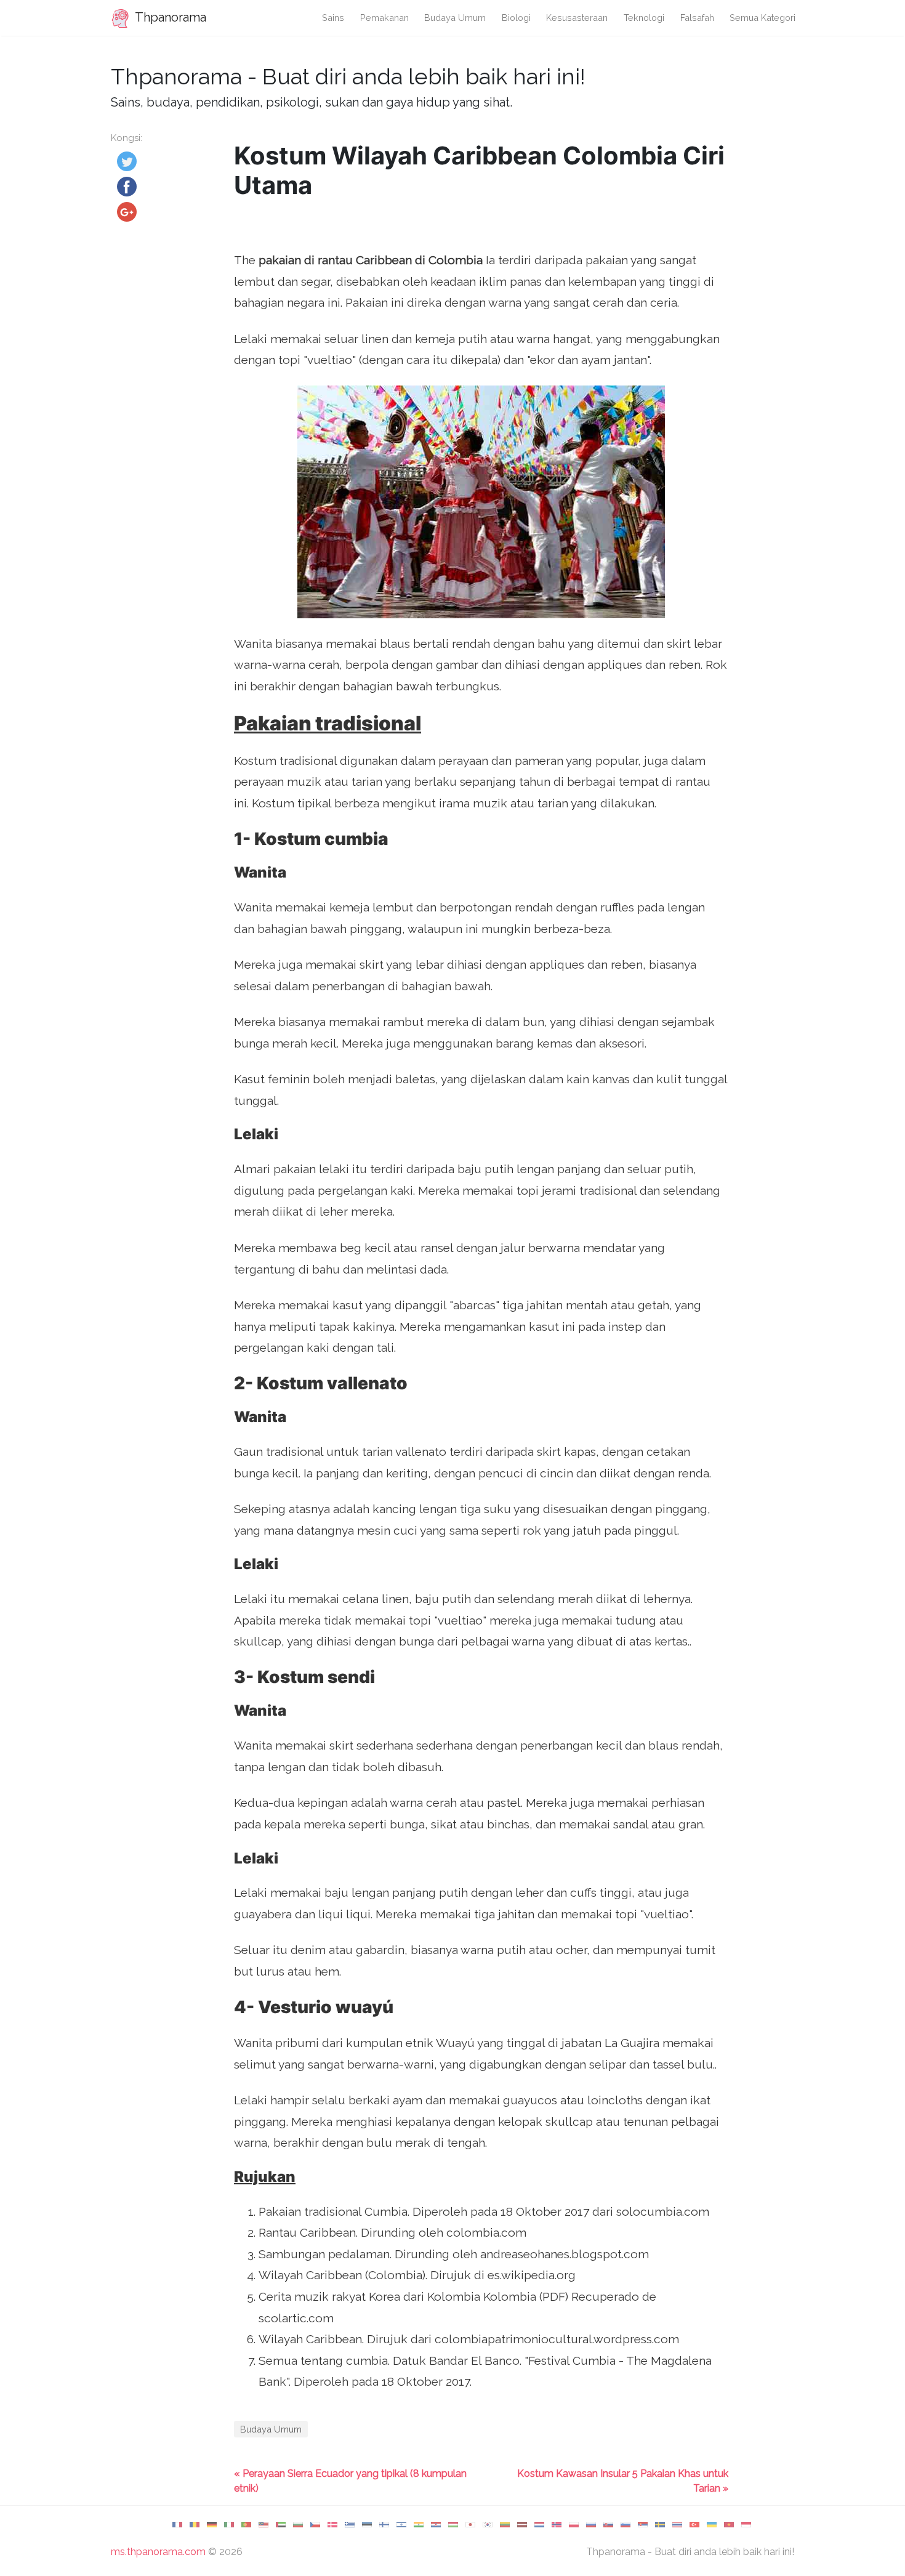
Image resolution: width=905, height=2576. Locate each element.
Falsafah (697, 18)
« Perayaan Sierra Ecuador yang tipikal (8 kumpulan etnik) (350, 2481)
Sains (333, 18)
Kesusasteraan (577, 18)
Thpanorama (169, 17)
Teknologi (644, 18)
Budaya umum (455, 18)
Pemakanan (384, 18)
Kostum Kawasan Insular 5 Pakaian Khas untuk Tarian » (623, 2481)
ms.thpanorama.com (158, 2552)
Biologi (516, 18)
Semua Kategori (762, 18)
